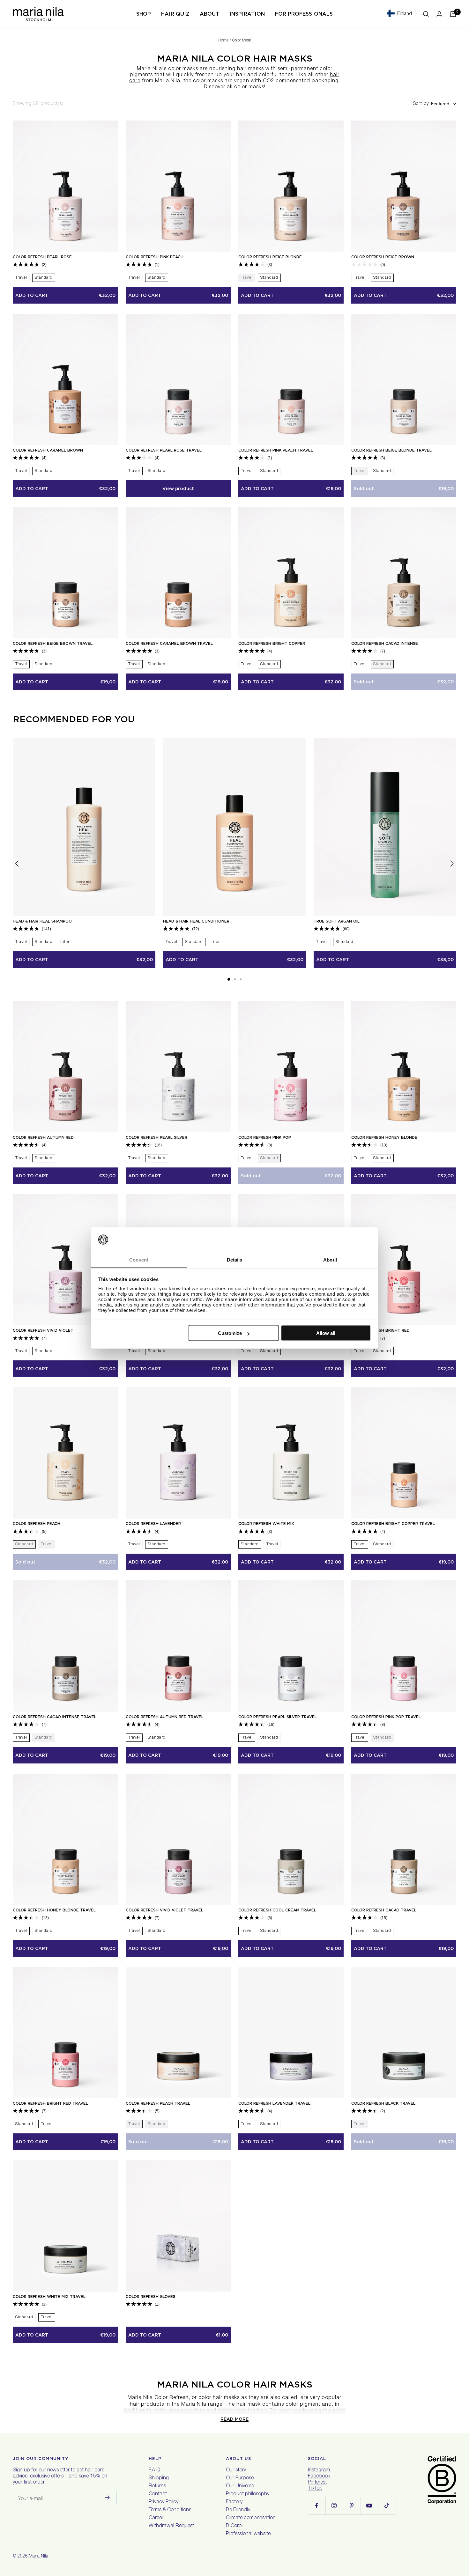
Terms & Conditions (170, 2510)
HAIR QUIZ (175, 14)
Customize (230, 1333)
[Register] (107, 2498)
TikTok (315, 2489)
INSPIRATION (247, 14)
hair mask (249, 2405)
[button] (229, 979)
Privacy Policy (164, 2502)
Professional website (248, 2534)
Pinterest (317, 2483)
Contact (158, 2494)
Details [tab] (235, 1259)
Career (156, 2518)
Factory (234, 2502)
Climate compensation (251, 2518)
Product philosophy (248, 2494)
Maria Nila (38, 2557)
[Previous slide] (17, 865)
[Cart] (453, 14)
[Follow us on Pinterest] (352, 2506)
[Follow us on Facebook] (317, 2506)
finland (405, 14)
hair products (147, 2405)
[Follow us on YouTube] (369, 2506)
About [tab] (330, 1259)
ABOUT (209, 14)
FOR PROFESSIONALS (304, 14)
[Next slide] (452, 865)
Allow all (326, 1333)
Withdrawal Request (171, 2526)
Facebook (319, 2477)
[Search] (426, 14)
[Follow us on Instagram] (334, 2506)
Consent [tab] (139, 1259)
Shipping (159, 2478)
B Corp (234, 2526)
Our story (236, 2470)
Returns (157, 2486)
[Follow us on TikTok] (387, 2506)
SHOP (144, 14)
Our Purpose (240, 2478)
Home (223, 40)
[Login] (439, 14)
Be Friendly (238, 2510)
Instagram (319, 2470)
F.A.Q (154, 2470)
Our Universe (240, 2486)
